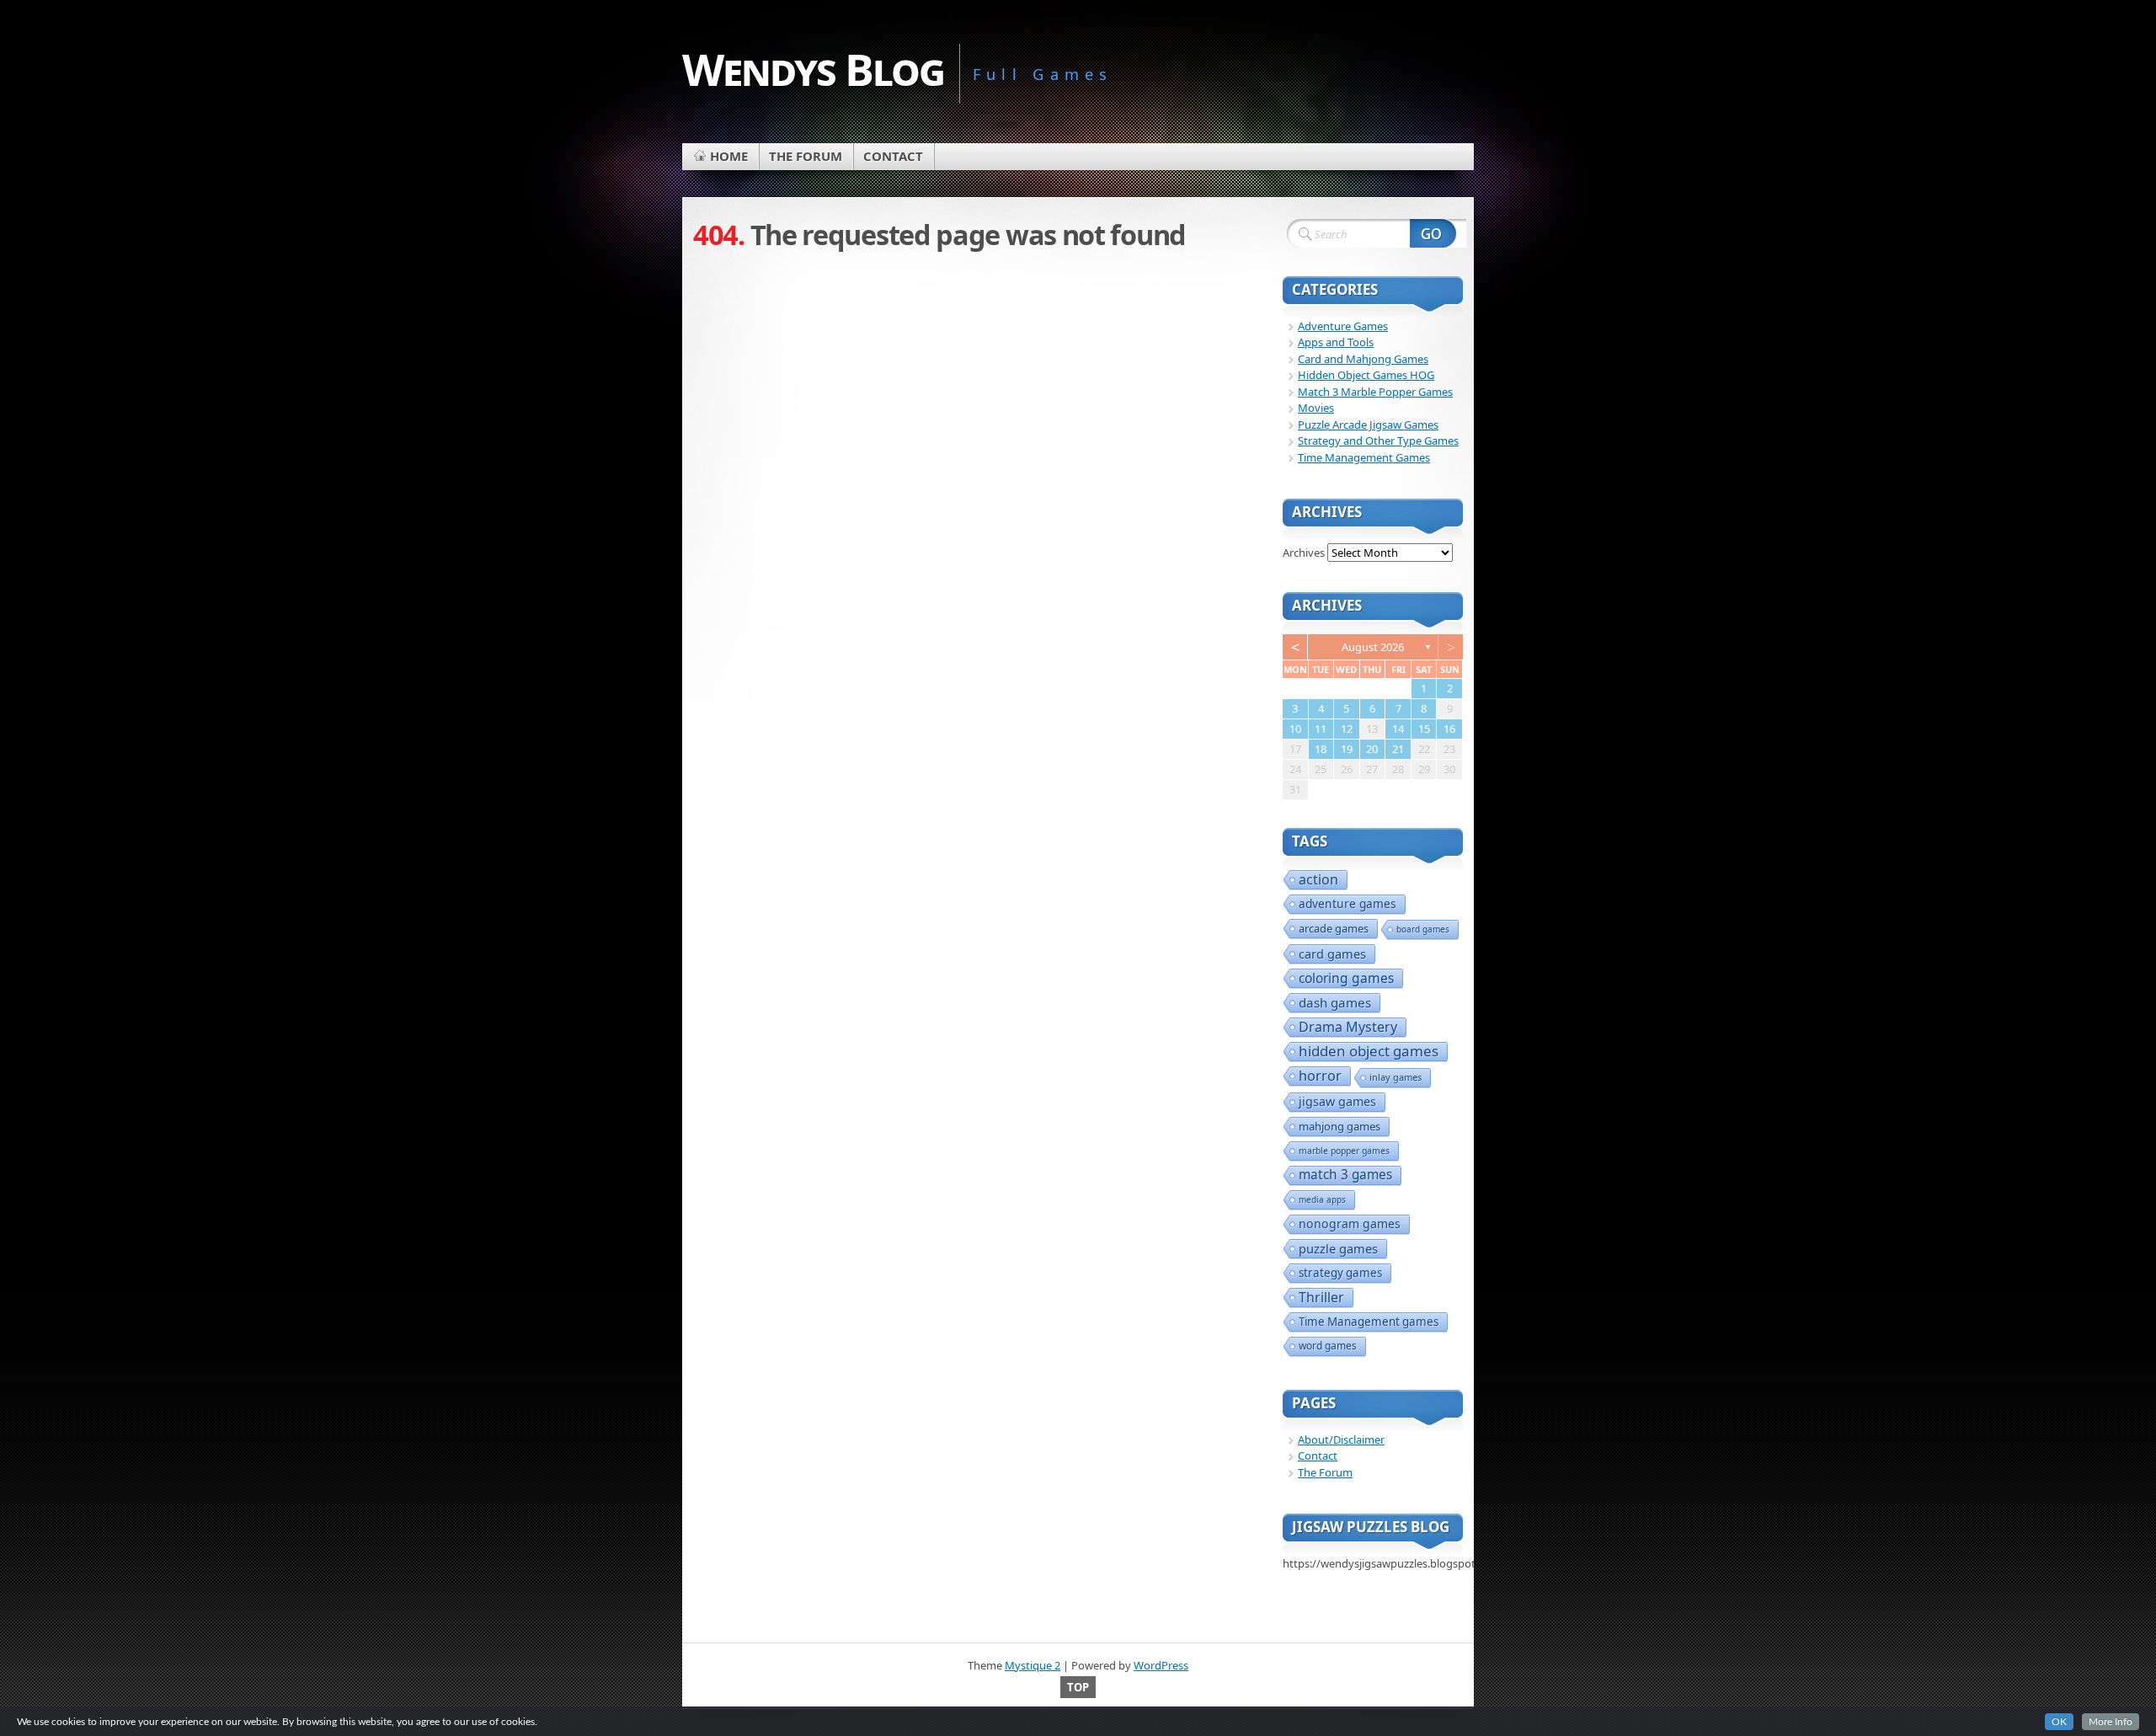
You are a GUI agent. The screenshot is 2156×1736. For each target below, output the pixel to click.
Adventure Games (1343, 326)
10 (1295, 729)
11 (1321, 729)
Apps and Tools (1336, 342)
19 (1347, 749)
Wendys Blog (813, 69)
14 (1398, 729)
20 (1372, 749)
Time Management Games (1364, 457)
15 (1424, 729)
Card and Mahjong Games (1363, 359)
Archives (1304, 553)
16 (1449, 729)
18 (1321, 749)
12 (1347, 729)
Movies (1316, 408)
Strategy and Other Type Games (1378, 441)
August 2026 (1373, 647)
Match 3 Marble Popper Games (1375, 392)
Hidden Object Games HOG (1366, 375)
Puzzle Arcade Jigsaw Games (1368, 425)
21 (1398, 749)
